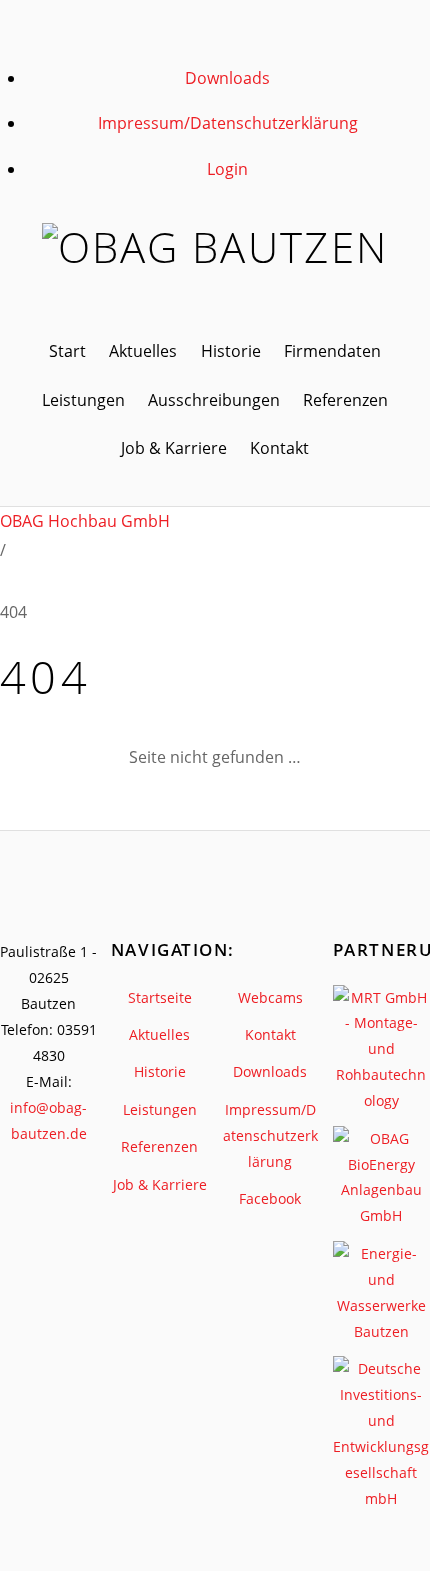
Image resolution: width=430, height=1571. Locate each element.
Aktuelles (143, 351)
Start (67, 351)
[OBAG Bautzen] (215, 247)
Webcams (270, 997)
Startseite (160, 997)
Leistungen (83, 400)
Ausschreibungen (214, 400)
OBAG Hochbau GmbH (85, 521)
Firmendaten (332, 351)
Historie (231, 351)
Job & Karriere (174, 448)
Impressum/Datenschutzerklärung (228, 123)
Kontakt (279, 448)
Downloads (227, 78)
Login (227, 169)
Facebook (270, 1198)
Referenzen (345, 400)
